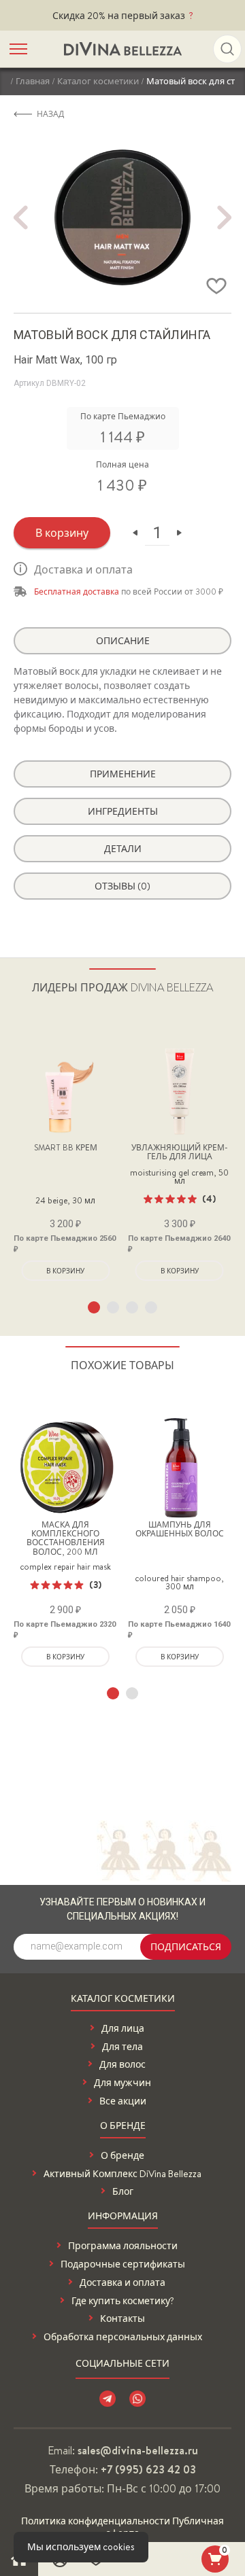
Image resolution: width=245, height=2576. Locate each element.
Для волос (122, 2065)
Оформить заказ (215, 2559)
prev (20, 217)
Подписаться (186, 1947)
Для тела (122, 2047)
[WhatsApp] (137, 2399)
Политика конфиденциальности (96, 2521)
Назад (50, 114)
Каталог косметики (98, 81)
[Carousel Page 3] (132, 1307)
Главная (33, 81)
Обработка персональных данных (123, 2337)
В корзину (62, 533)
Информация (123, 2217)
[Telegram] (108, 2399)
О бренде (123, 2127)
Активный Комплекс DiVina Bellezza (122, 2174)
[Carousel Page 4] (151, 1307)
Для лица (123, 2029)
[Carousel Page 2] (113, 1307)
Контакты (122, 2319)
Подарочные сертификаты (123, 2264)
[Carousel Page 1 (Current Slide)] (94, 1307)
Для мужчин (122, 2083)
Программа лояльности (123, 2246)
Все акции (123, 2101)
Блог (123, 2192)
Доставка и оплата (83, 569)
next (225, 217)
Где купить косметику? (123, 2301)
